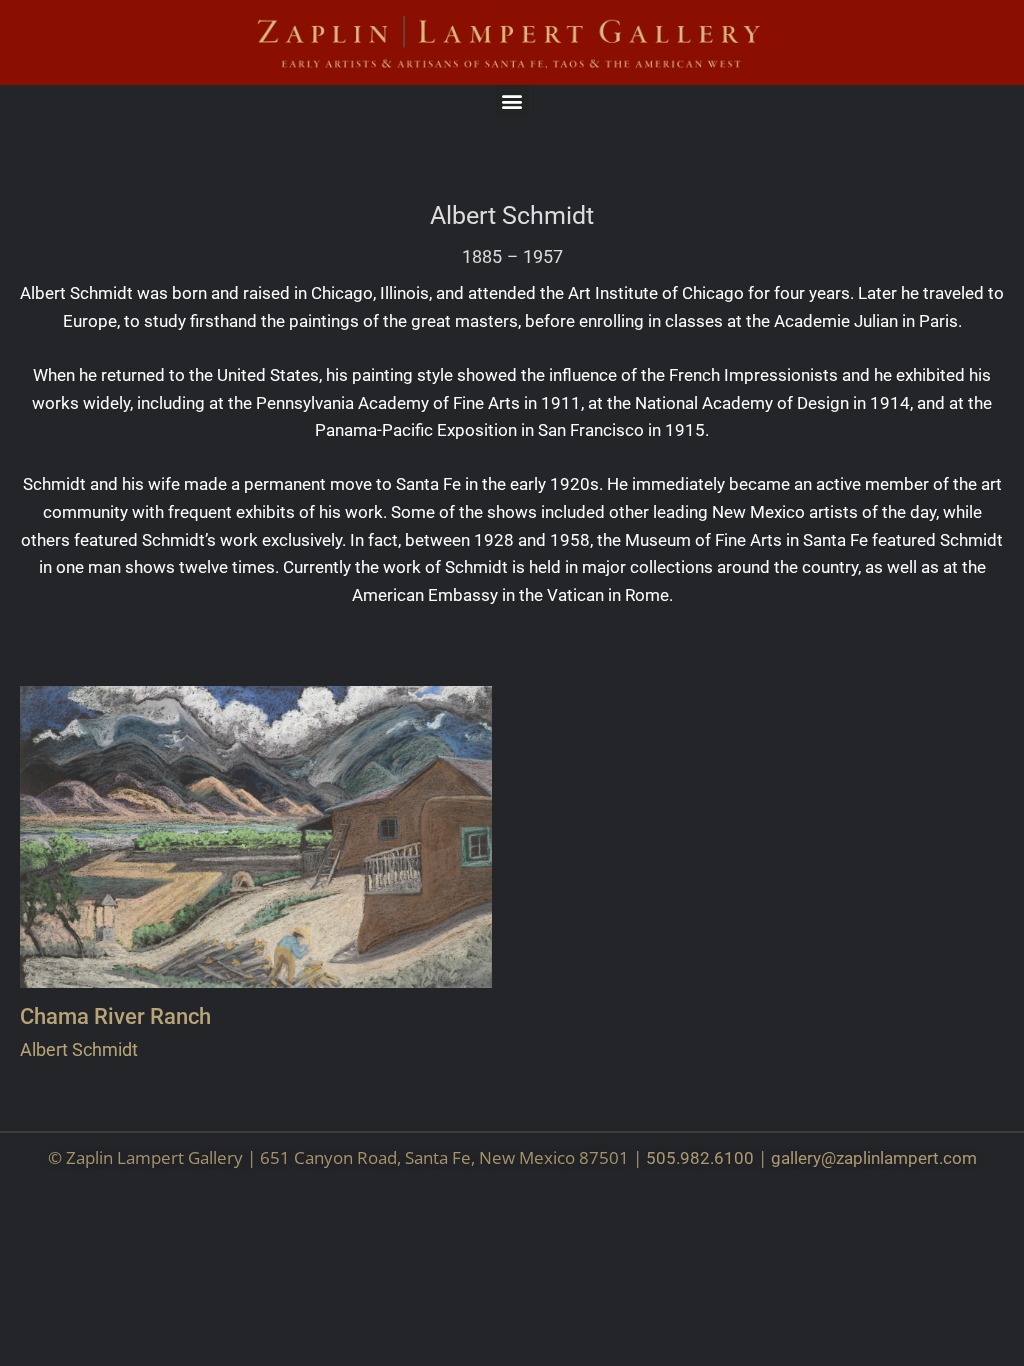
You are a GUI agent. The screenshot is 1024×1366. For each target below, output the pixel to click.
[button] (512, 101)
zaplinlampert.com (906, 1158)
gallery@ (803, 1158)
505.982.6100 (700, 1158)
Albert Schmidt (512, 216)
